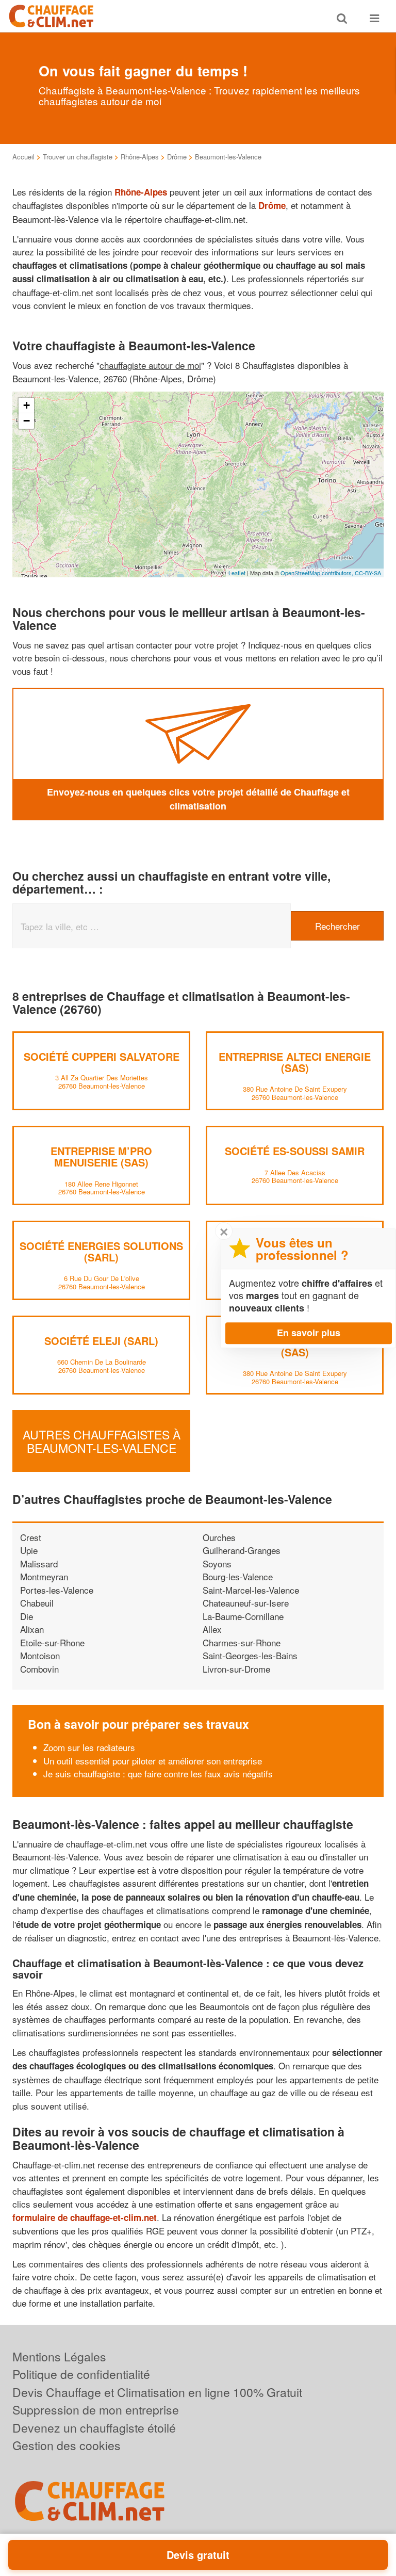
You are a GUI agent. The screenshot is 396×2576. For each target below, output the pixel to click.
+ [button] (27, 405)
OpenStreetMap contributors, (318, 573)
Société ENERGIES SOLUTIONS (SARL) (101, 1251)
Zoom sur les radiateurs (89, 1747)
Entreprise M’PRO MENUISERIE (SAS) (101, 1156)
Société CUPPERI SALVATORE (102, 1056)
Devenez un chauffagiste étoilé (94, 2428)
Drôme (177, 157)
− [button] (27, 421)
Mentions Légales (59, 2356)
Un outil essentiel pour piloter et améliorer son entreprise (153, 1761)
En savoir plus (309, 1333)
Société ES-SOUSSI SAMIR (295, 1151)
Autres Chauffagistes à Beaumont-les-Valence (102, 1441)
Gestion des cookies (67, 2445)
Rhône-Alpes (140, 157)
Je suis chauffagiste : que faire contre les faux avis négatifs (158, 1773)
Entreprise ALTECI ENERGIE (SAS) (295, 1062)
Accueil (23, 157)
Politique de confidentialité (81, 2374)
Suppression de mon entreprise (96, 2410)
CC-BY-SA (368, 573)
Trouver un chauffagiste (78, 157)
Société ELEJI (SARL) (101, 1341)
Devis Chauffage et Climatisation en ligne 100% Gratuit (157, 2392)
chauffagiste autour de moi (150, 365)
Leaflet (237, 573)
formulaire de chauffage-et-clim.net (85, 2217)
